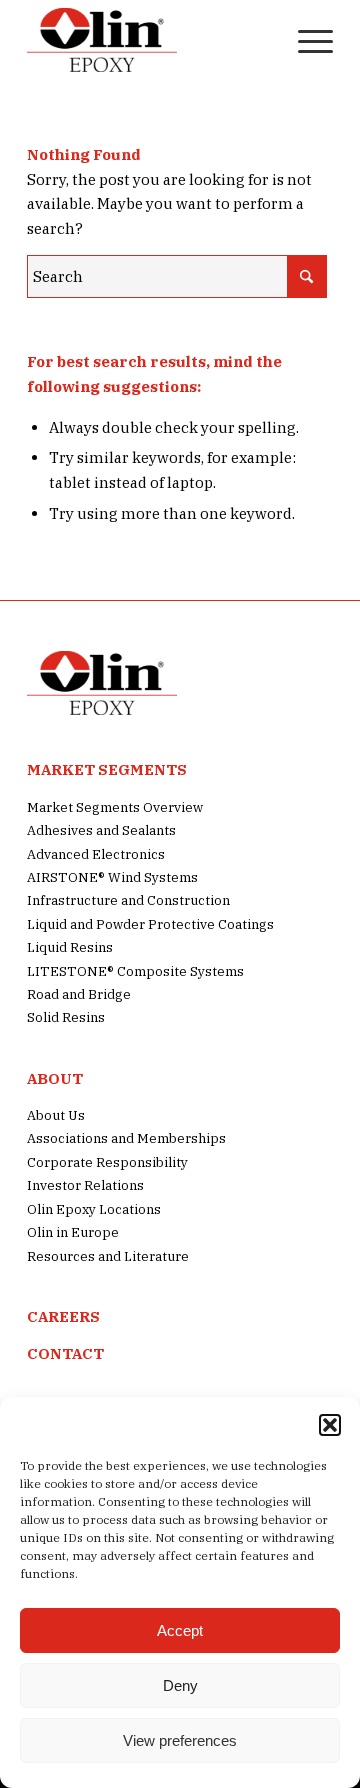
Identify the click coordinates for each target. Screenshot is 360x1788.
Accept (180, 1630)
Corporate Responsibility (107, 1162)
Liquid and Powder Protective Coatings (150, 924)
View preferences (180, 1740)
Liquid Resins (70, 947)
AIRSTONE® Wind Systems (112, 877)
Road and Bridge (79, 994)
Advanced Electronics (96, 854)
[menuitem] (258, 40)
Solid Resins (66, 1017)
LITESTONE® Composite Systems (135, 971)
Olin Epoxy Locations (94, 1209)
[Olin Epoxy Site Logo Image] (149, 40)
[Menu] (305, 40)
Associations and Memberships (126, 1138)
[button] (330, 1425)
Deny (180, 1685)
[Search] (258, 40)
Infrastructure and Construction (128, 900)
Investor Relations (85, 1185)
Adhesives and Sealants (101, 830)
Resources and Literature (108, 1256)
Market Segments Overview (115, 807)
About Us (56, 1115)
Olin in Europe (73, 1232)
